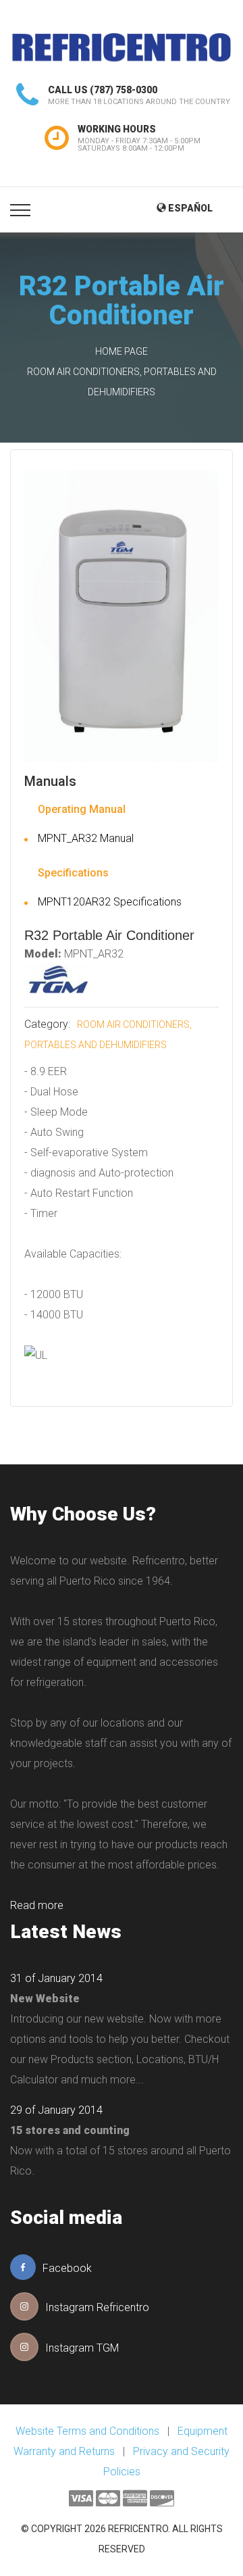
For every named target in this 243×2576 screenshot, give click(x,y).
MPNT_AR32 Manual (86, 838)
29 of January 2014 (56, 2110)
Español (189, 208)
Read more (37, 1905)
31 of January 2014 (56, 1978)
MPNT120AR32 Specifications (110, 902)
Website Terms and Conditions (87, 2431)
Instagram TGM (82, 2348)
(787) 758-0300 (124, 90)
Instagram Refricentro (97, 2307)
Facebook (67, 2268)
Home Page (122, 351)
